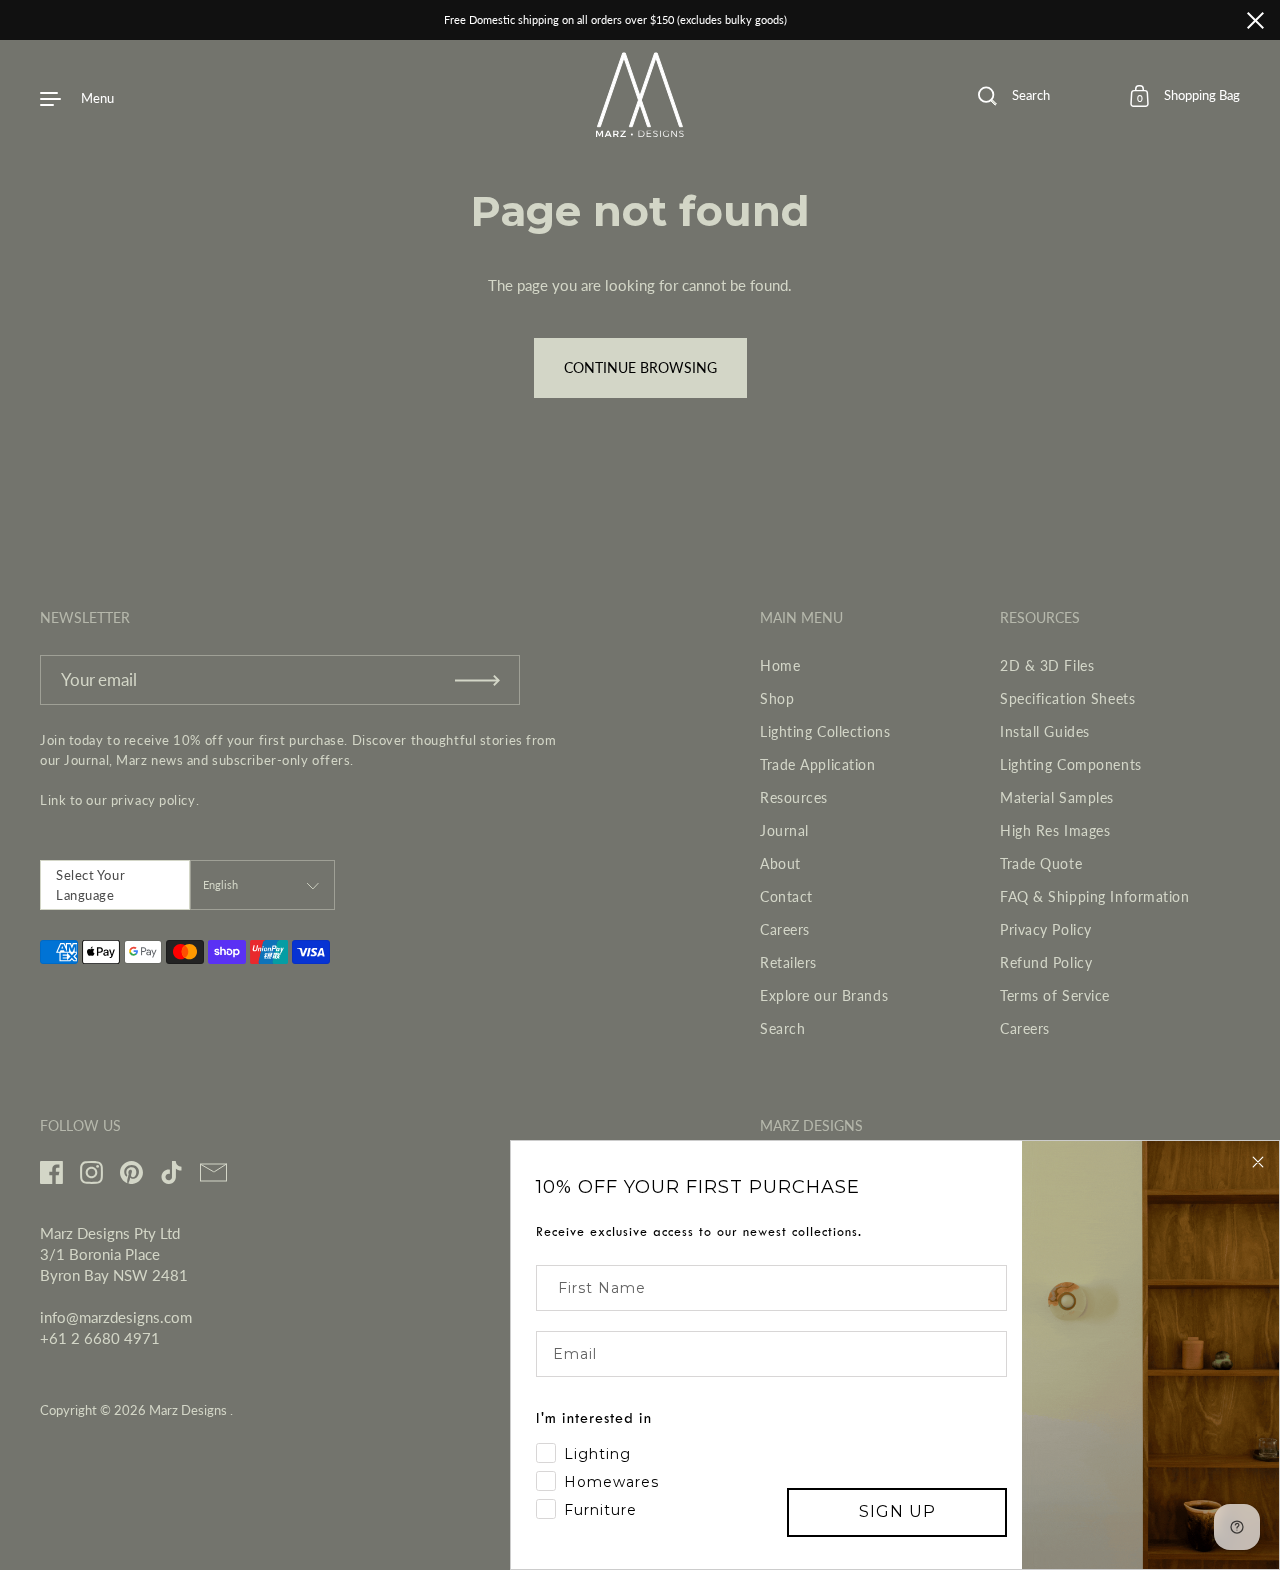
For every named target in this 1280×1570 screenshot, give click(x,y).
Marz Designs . (191, 1410)
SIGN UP (897, 1511)
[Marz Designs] (640, 130)
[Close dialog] (1258, 1162)
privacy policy (153, 800)
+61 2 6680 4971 (100, 1338)
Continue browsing (640, 367)
